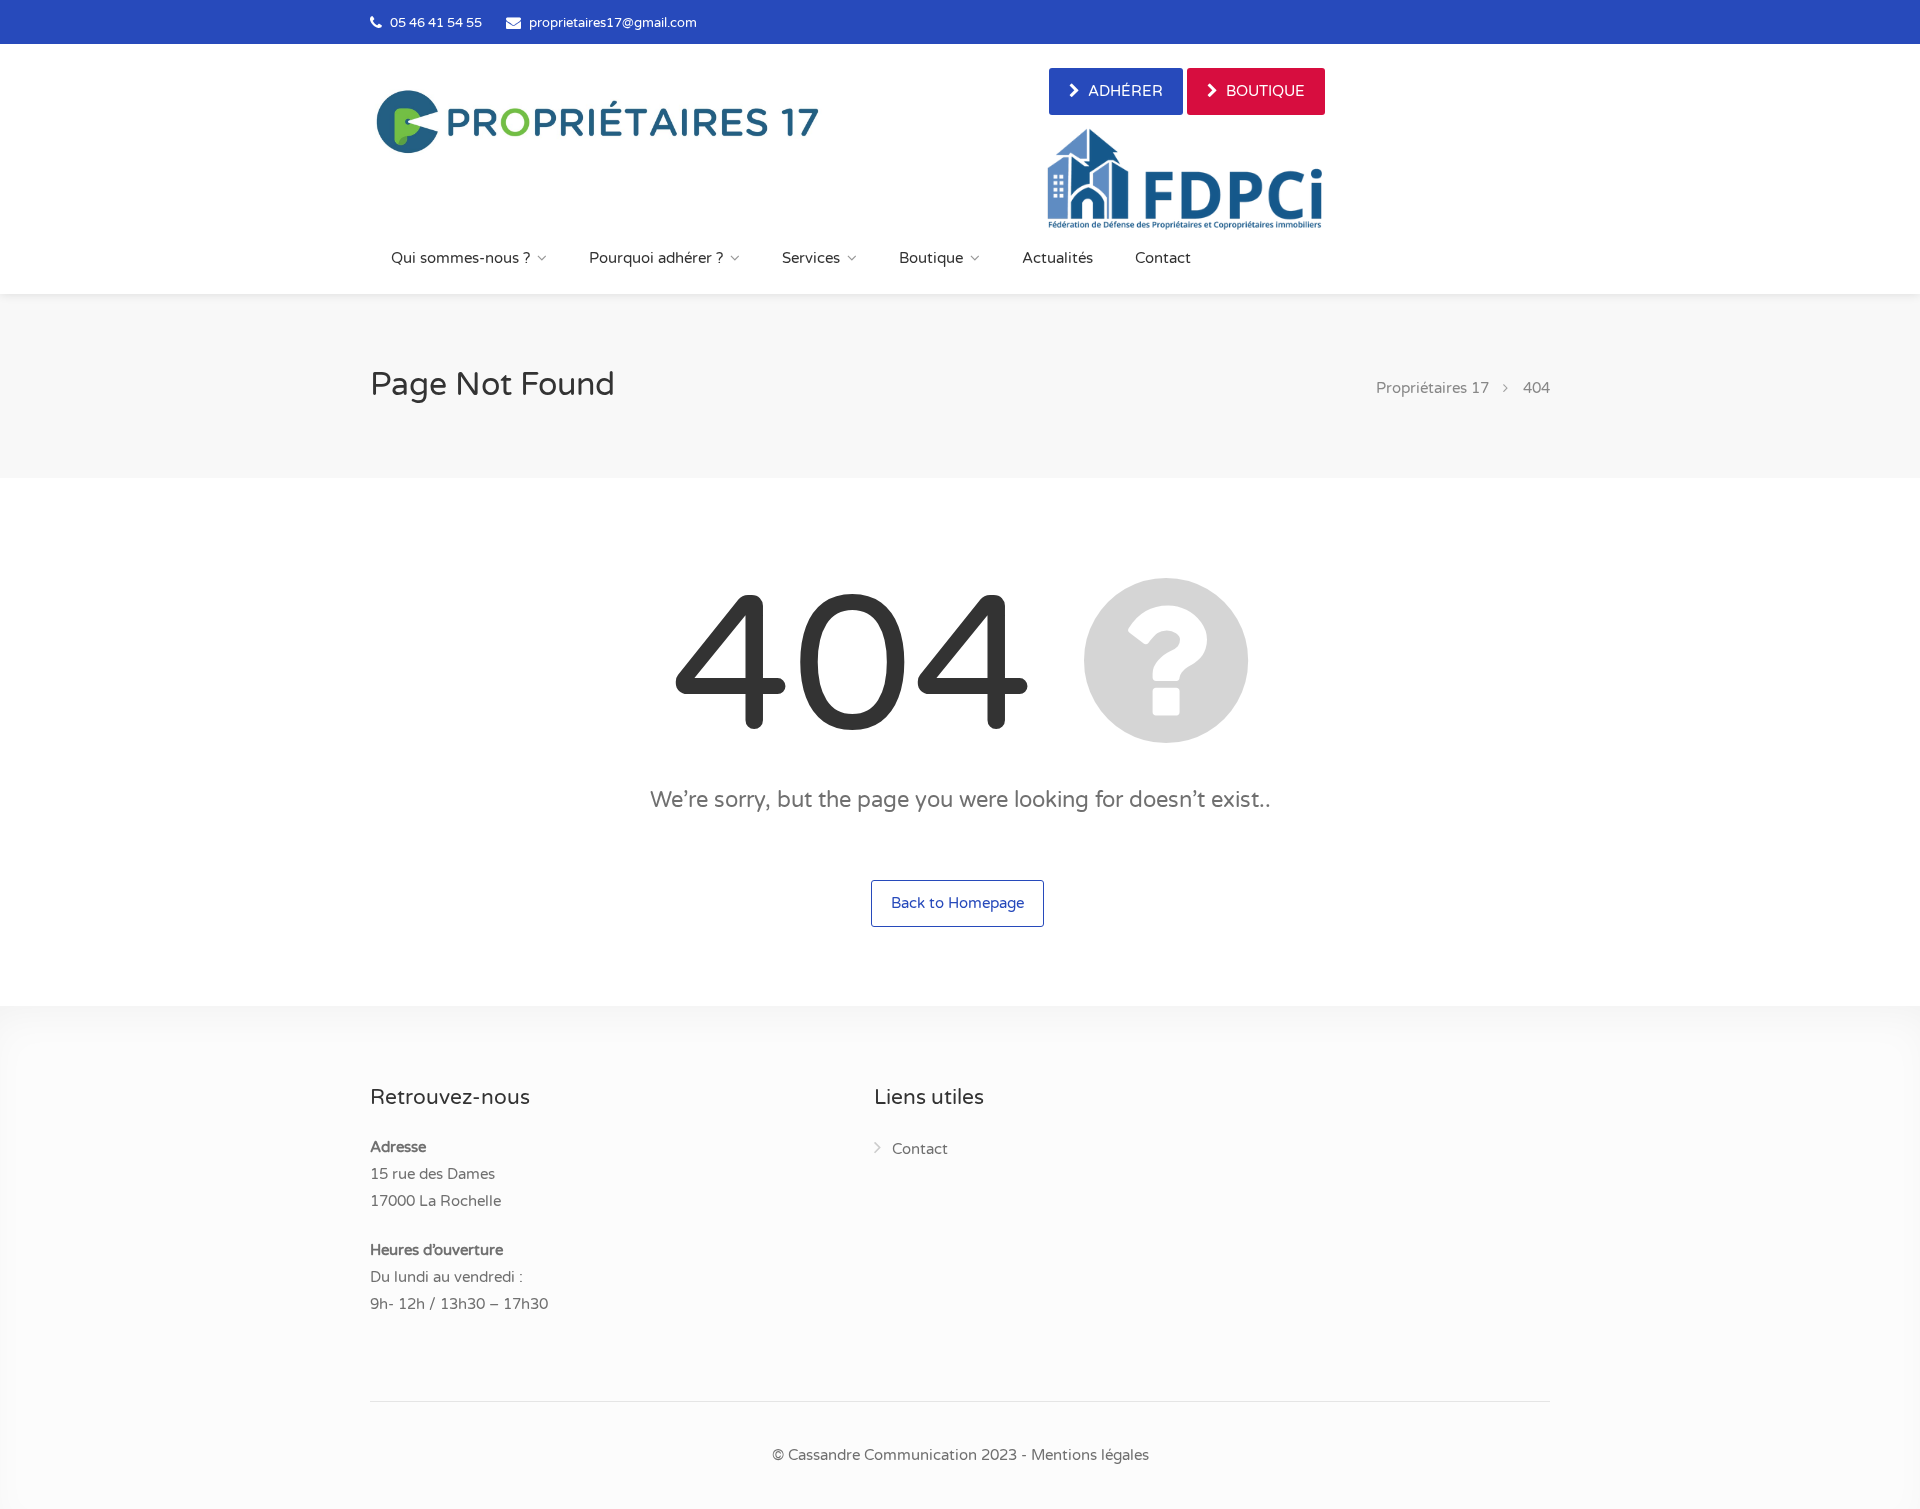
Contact (1163, 258)
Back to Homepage (957, 903)
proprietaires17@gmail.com (613, 23)
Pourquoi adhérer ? (656, 258)
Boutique (931, 258)
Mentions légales (1090, 1455)
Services (811, 258)
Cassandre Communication (882, 1455)
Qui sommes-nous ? (460, 258)
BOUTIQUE (1263, 91)
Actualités (1057, 258)
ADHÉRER (1123, 91)
